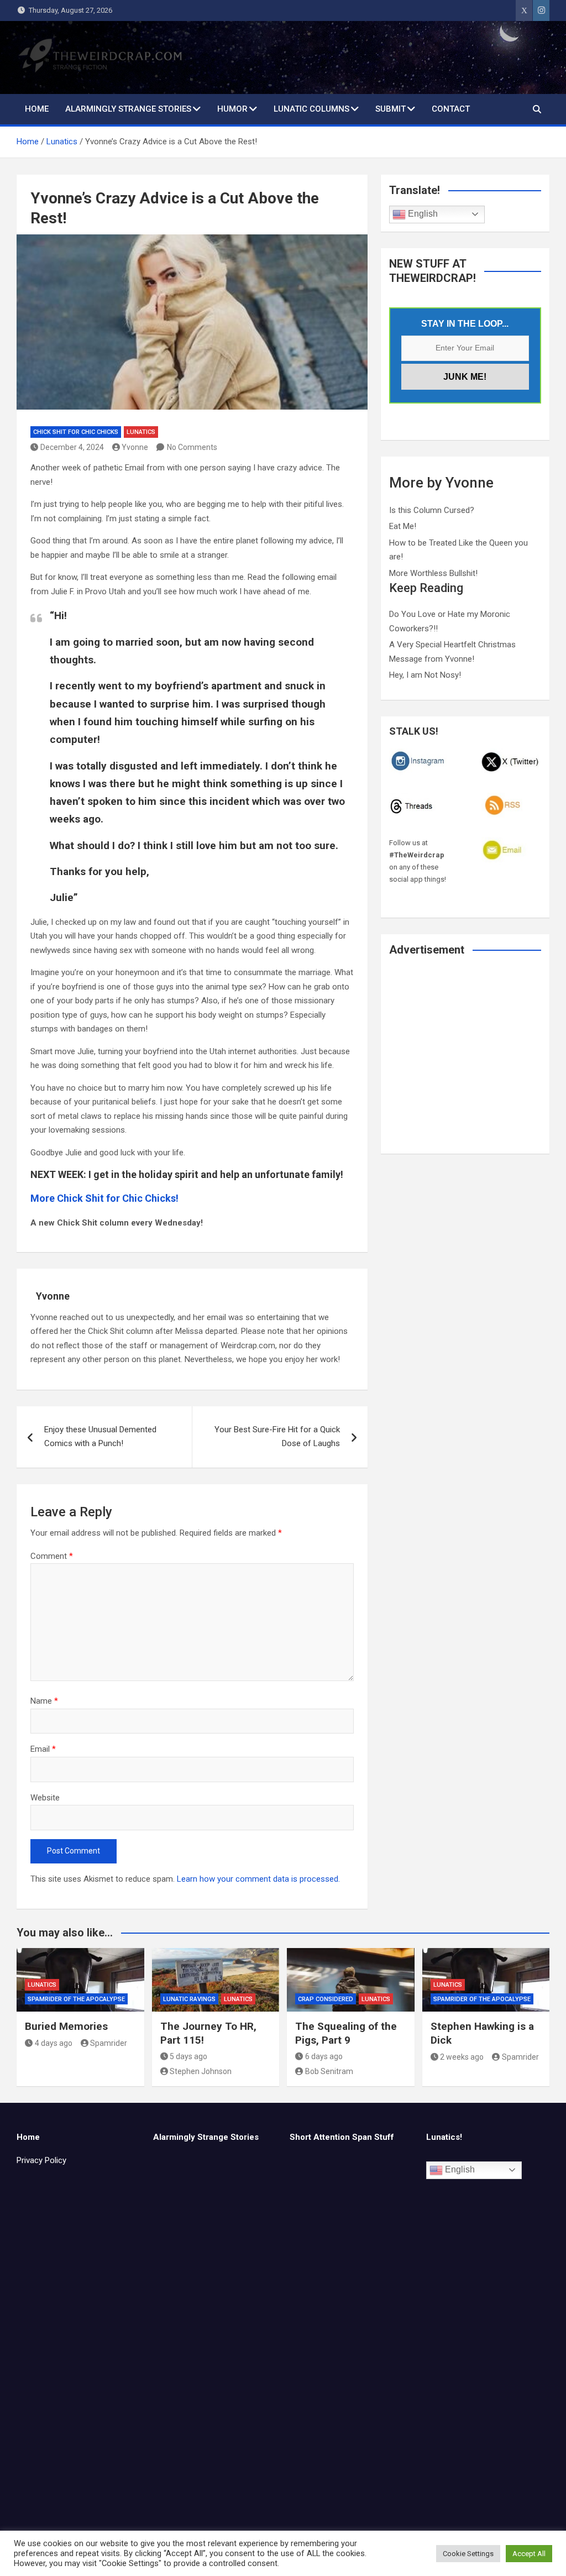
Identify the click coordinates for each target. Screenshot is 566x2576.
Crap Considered (326, 1999)
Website (45, 1798)
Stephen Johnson (201, 2071)
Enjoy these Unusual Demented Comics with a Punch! (100, 1437)
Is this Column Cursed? (432, 510)
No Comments (192, 447)
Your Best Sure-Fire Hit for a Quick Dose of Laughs (277, 1437)
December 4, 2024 (72, 447)
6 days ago (324, 2056)
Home (37, 109)
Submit (391, 109)
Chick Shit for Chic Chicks (76, 432)
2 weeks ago (462, 2057)
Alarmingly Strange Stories (128, 109)
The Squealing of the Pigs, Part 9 (346, 2033)
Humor (232, 109)
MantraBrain (338, 2558)
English (422, 214)
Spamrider (109, 2043)
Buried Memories (66, 2026)
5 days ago (188, 2056)
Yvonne (135, 447)
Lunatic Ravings (189, 1999)
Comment (52, 1556)
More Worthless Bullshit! (433, 573)
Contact (451, 109)
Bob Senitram (329, 2071)
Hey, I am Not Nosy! (425, 675)
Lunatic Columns (311, 109)
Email (43, 1749)
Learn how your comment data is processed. (258, 1879)
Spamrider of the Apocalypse (76, 1999)
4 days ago (54, 2043)
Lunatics (141, 432)
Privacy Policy (41, 2160)
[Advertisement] (465, 1062)
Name (44, 1701)
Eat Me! (403, 526)
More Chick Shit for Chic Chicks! (104, 1198)
